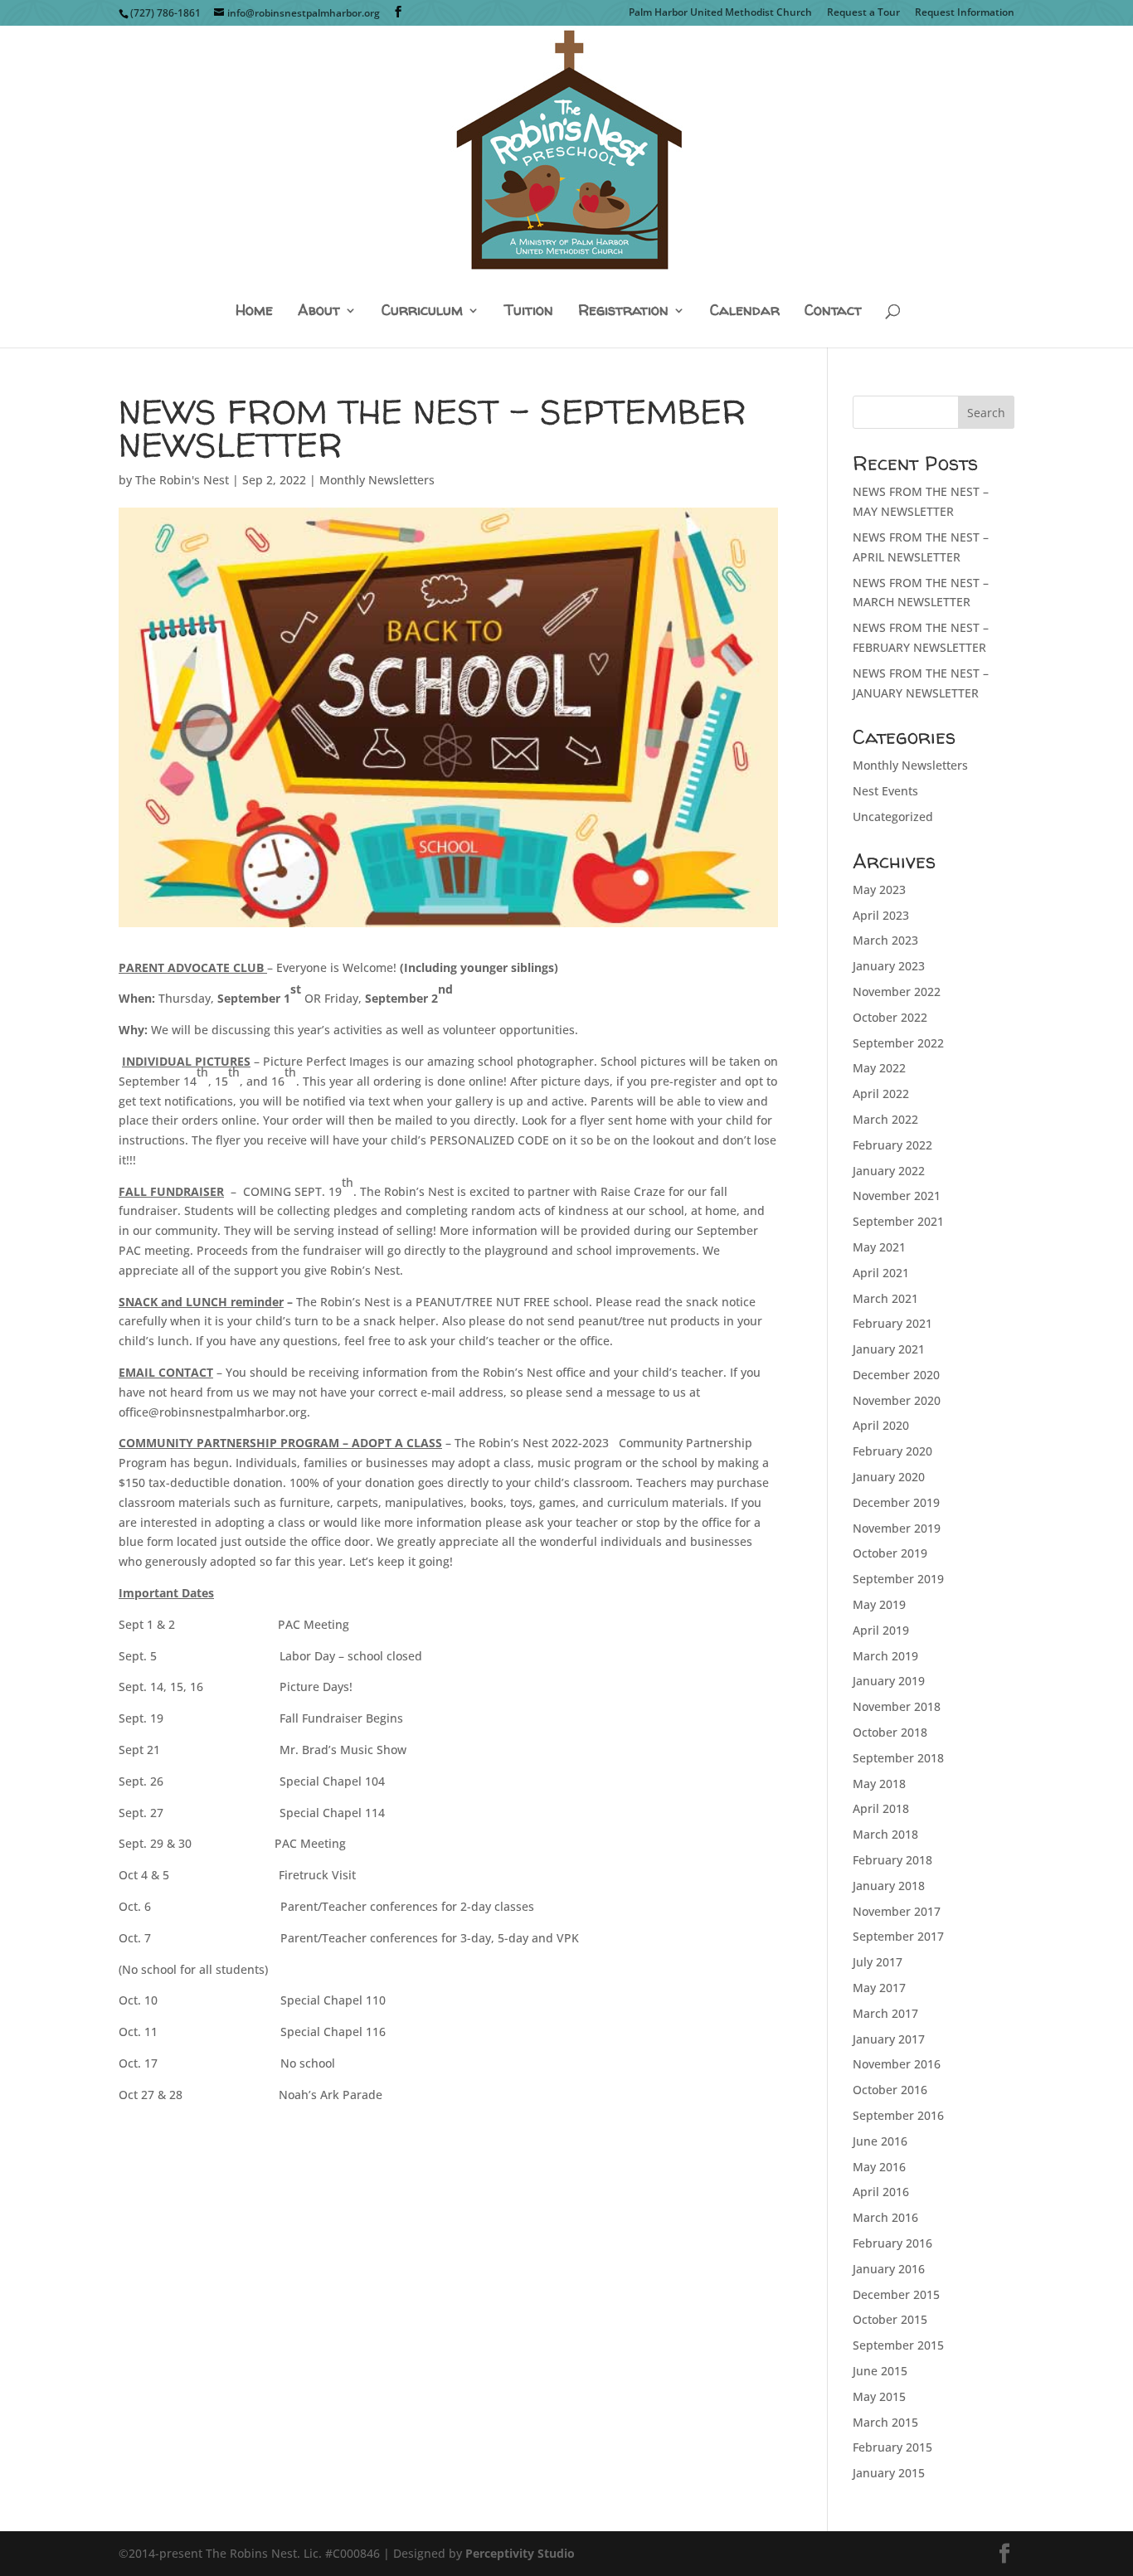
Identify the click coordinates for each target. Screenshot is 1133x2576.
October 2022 (890, 1017)
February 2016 (892, 2243)
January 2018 (889, 1886)
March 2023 (885, 940)
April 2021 (881, 1273)
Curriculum (422, 311)
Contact (833, 311)
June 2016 (880, 2141)
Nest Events (885, 791)
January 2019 (889, 1681)
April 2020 (881, 1425)
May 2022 (879, 1068)
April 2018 (881, 1808)
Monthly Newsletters (377, 480)
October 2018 (890, 1732)
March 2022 (885, 1119)
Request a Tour (863, 13)
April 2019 (881, 1630)
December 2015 (896, 2294)
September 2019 (898, 1579)
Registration (623, 311)
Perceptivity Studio (520, 2553)
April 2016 (881, 2192)
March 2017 (885, 2013)
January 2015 (889, 2473)
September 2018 (898, 1758)
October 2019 (890, 1553)
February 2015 (892, 2447)
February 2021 (892, 1323)
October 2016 (890, 2090)
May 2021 (879, 1247)
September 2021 (898, 1221)
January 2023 (889, 966)
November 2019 (897, 1528)
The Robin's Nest (182, 480)
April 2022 (881, 1094)
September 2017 (898, 1936)
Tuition (529, 311)
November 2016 (897, 2064)
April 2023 (881, 915)
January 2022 (889, 1171)
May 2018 (879, 1784)
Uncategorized (893, 817)
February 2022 (892, 1145)
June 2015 (880, 2371)
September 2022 (898, 1043)
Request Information (965, 13)
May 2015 (879, 2396)
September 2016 (898, 2115)
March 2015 (885, 2422)
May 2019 (879, 1604)
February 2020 (892, 1451)
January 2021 (889, 1349)
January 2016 (889, 2269)
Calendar (745, 311)
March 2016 (885, 2217)
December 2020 (896, 1375)
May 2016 (879, 2167)
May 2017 (879, 1988)
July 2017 (878, 1962)
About (319, 311)
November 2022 (897, 992)
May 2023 (879, 889)
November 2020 (897, 1400)
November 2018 (897, 1706)
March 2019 (885, 1656)
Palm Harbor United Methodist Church (720, 13)
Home (254, 311)
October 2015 (890, 2319)
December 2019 (896, 1502)
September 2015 (898, 2345)
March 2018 (885, 1834)
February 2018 (892, 1860)
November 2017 (897, 1911)
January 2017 (889, 2039)
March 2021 (885, 1298)
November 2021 (897, 1196)
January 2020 (889, 1477)
